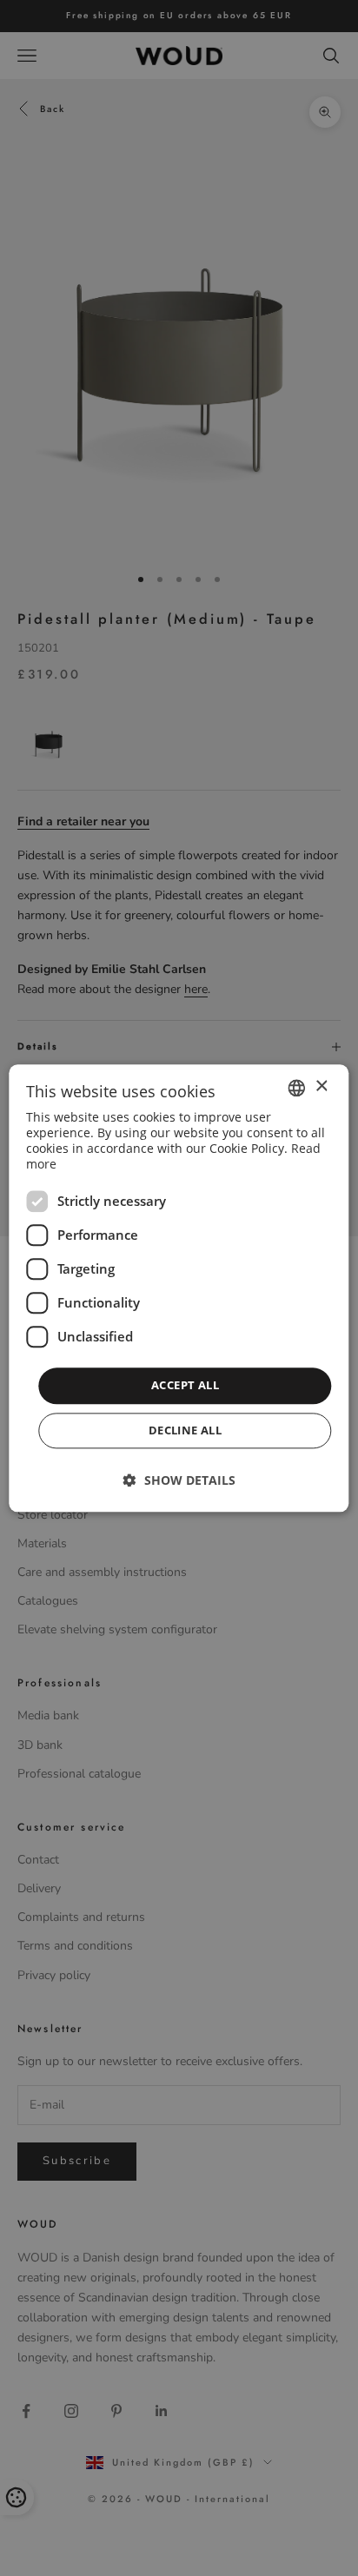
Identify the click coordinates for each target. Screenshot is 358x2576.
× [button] (321, 1086)
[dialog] (179, 1288)
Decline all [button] (185, 1430)
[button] (179, 1480)
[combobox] (297, 1088)
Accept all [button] (185, 1386)
